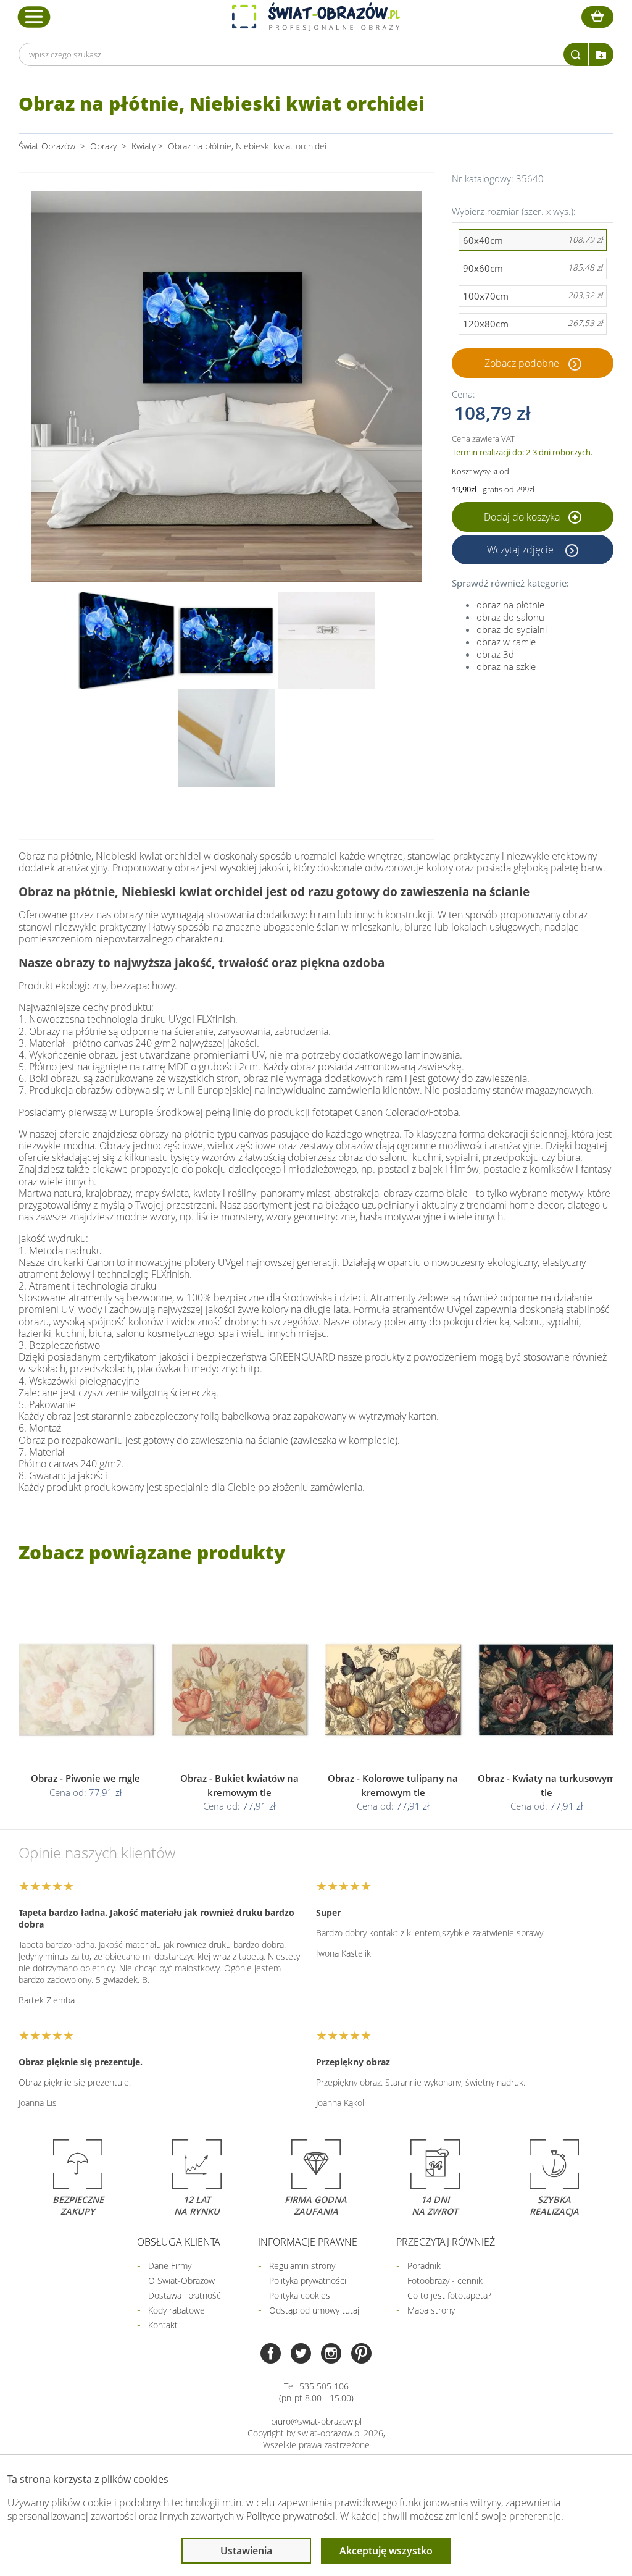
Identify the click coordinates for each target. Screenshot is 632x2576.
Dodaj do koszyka (523, 517)
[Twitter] (301, 2355)
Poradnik (424, 2266)
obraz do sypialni (512, 629)
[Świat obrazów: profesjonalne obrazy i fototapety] (316, 17)
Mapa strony (431, 2310)
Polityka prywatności (308, 2280)
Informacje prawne (308, 2242)
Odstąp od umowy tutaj (314, 2310)
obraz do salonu (510, 617)
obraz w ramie (506, 642)
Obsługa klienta (179, 2242)
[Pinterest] (361, 2355)
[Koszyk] (597, 17)
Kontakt (163, 2325)
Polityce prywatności (291, 2516)
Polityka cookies (300, 2295)
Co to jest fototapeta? (449, 2295)
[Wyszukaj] (576, 54)
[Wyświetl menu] (34, 17)
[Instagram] (331, 2355)
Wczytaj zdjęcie (522, 550)
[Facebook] (271, 2355)
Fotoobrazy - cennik (445, 2280)
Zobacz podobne (522, 363)
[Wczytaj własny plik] (601, 54)
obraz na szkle (506, 666)
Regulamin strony (302, 2266)
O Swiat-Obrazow (181, 2280)
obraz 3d (495, 654)
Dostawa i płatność (185, 2295)
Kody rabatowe (177, 2310)
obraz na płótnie (510, 605)
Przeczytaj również (446, 2242)
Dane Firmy (170, 2266)
